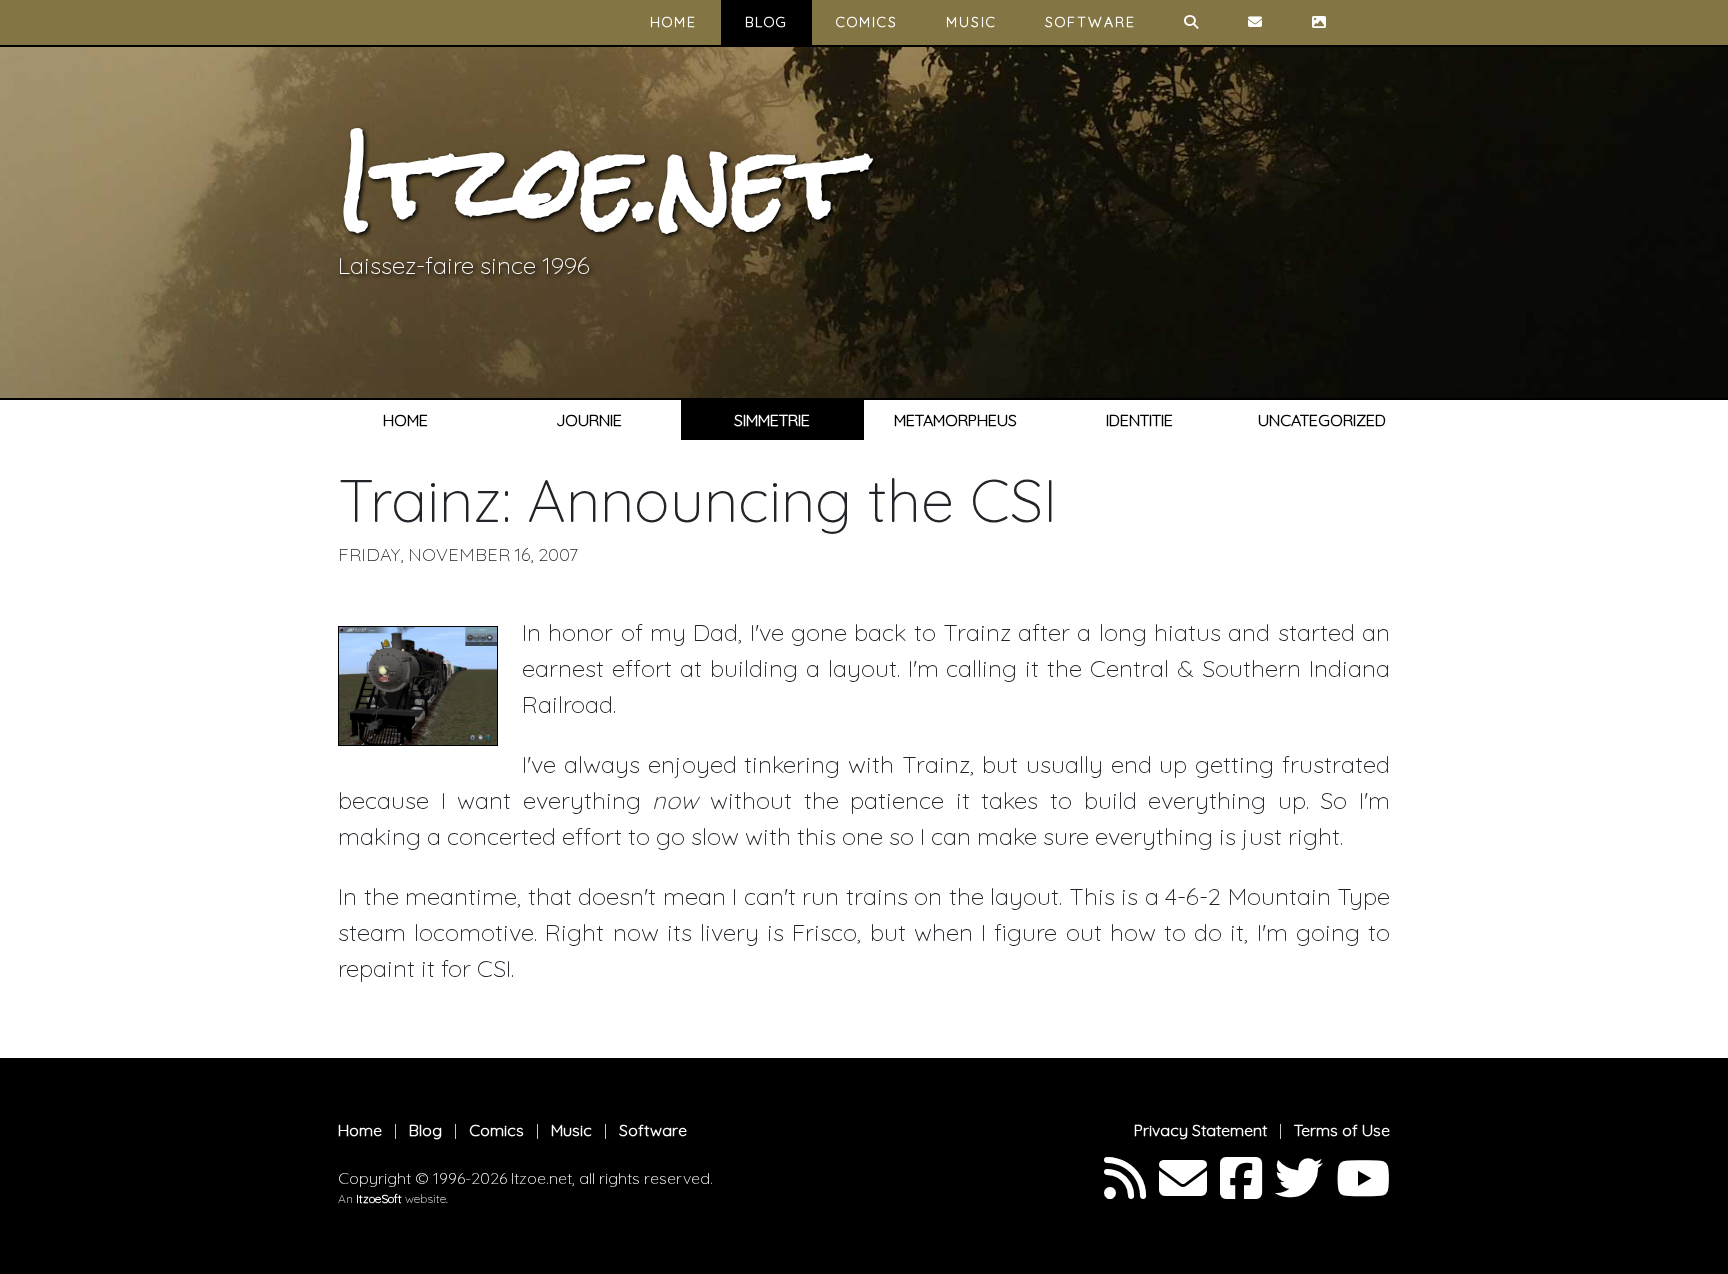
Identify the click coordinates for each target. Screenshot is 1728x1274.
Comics (867, 22)
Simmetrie (772, 420)
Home (673, 22)
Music (971, 22)
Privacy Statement (1200, 1130)
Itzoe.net (597, 181)
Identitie (1139, 420)
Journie (589, 420)
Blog (766, 22)
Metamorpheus (955, 420)
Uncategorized (1322, 420)
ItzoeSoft (379, 1198)
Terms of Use (1342, 1130)
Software (1090, 22)
